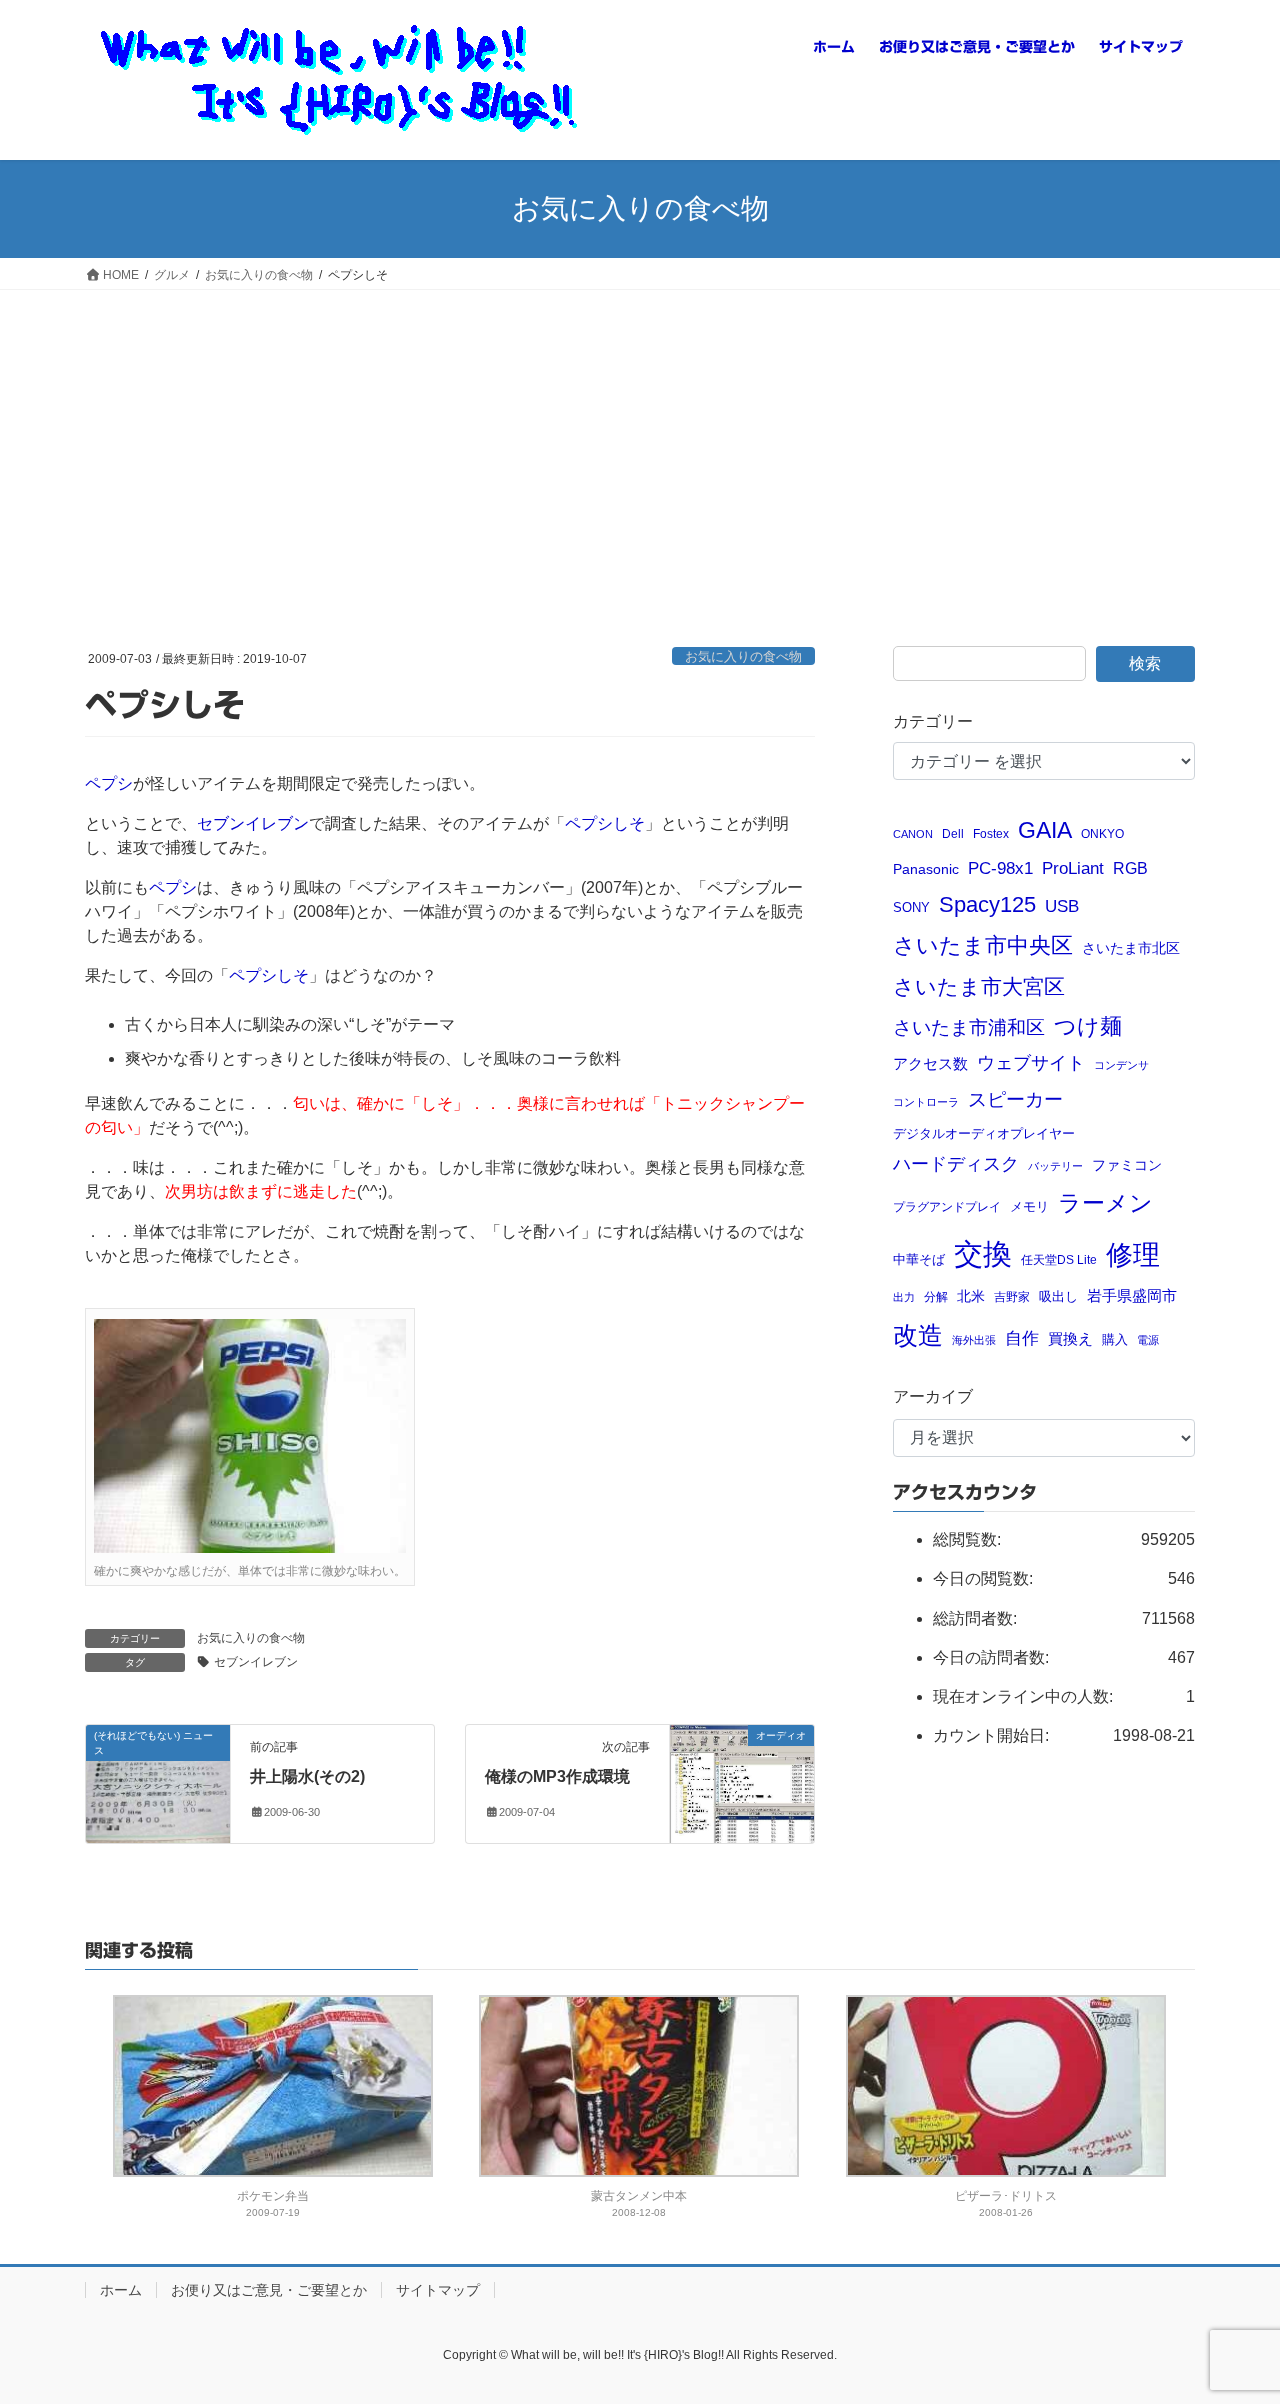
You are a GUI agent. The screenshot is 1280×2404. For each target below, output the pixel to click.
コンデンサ (1121, 1065)
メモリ (1029, 1206)
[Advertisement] (640, 440)
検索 (1145, 663)
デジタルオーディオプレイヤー (984, 1133)
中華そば (919, 1259)
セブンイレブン (253, 823)
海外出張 (974, 1340)
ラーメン (1105, 1203)
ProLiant (1073, 868)
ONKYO (1102, 833)
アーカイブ (933, 1396)
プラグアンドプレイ (947, 1206)
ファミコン (1127, 1165)
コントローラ (926, 1102)
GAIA (1045, 830)
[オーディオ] (742, 1782)
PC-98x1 (1000, 868)
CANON (913, 834)
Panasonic (926, 869)
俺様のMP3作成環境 (557, 1776)
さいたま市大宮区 (979, 986)
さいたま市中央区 (983, 946)
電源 (1148, 1340)
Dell (953, 833)
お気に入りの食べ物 (743, 656)
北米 (971, 1296)
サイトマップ (438, 2290)
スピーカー (1015, 1099)
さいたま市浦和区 (969, 1027)
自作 (1022, 1338)
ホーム (121, 2290)
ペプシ (109, 783)
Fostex (991, 833)
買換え (1070, 1338)
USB (1062, 906)
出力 (904, 1297)
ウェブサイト (1031, 1063)
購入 (1115, 1339)
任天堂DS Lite (1059, 1259)
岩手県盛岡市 (1132, 1296)
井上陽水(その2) (307, 1776)
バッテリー (1055, 1166)
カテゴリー (933, 721)
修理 (1133, 1255)
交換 (983, 1253)
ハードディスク (956, 1164)
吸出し (1058, 1296)
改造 (918, 1335)
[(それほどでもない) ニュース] (158, 1777)
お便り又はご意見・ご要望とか (269, 2290)
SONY (911, 907)
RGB (1130, 868)
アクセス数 (930, 1063)
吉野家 (1012, 1296)
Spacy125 (987, 905)
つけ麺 (1088, 1026)
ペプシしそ (605, 823)
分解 (936, 1296)
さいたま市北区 (1131, 948)
